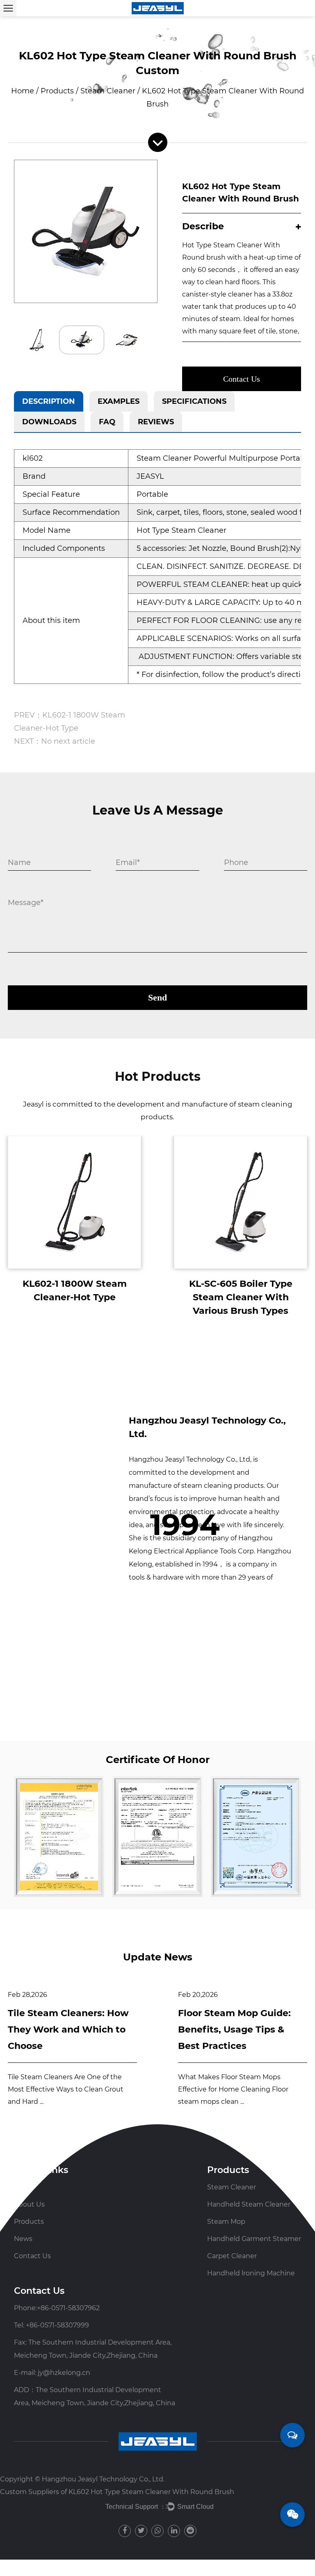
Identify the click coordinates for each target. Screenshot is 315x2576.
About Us (29, 2204)
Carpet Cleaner (232, 2256)
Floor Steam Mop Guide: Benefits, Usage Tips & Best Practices (234, 2029)
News (23, 2239)
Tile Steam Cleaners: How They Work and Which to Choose (68, 2029)
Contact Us (242, 379)
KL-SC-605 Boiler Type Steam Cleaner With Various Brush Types (241, 1297)
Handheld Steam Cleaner (249, 2204)
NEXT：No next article (55, 741)
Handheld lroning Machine (251, 2273)
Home (23, 91)
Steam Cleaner (108, 91)
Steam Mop (226, 2222)
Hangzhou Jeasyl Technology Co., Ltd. (103, 2479)
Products (57, 91)
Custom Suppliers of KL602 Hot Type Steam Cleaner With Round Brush (117, 2492)
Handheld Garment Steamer (254, 2239)
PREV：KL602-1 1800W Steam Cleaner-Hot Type (70, 722)
